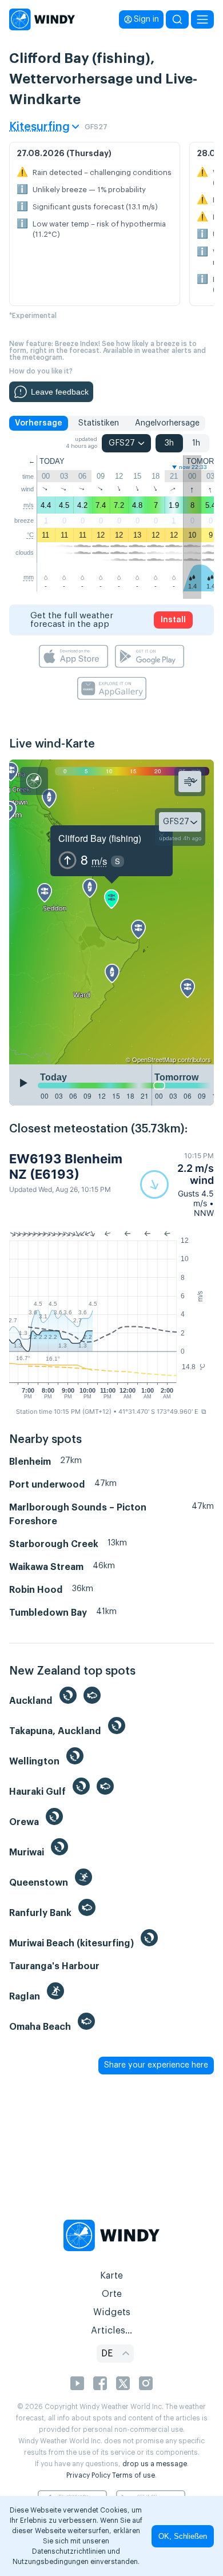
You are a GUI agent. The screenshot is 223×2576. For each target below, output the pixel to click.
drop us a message (155, 2464)
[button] (177, 1184)
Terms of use (134, 2475)
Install (173, 620)
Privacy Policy (88, 2475)
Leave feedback (60, 392)
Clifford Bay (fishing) (100, 838)
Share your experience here (156, 2065)
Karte (111, 2276)
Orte (112, 2294)
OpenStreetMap (154, 1059)
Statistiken (99, 423)
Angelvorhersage (167, 423)
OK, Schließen (183, 2536)
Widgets (112, 2312)
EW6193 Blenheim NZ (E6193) (66, 1166)
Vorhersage (39, 423)
